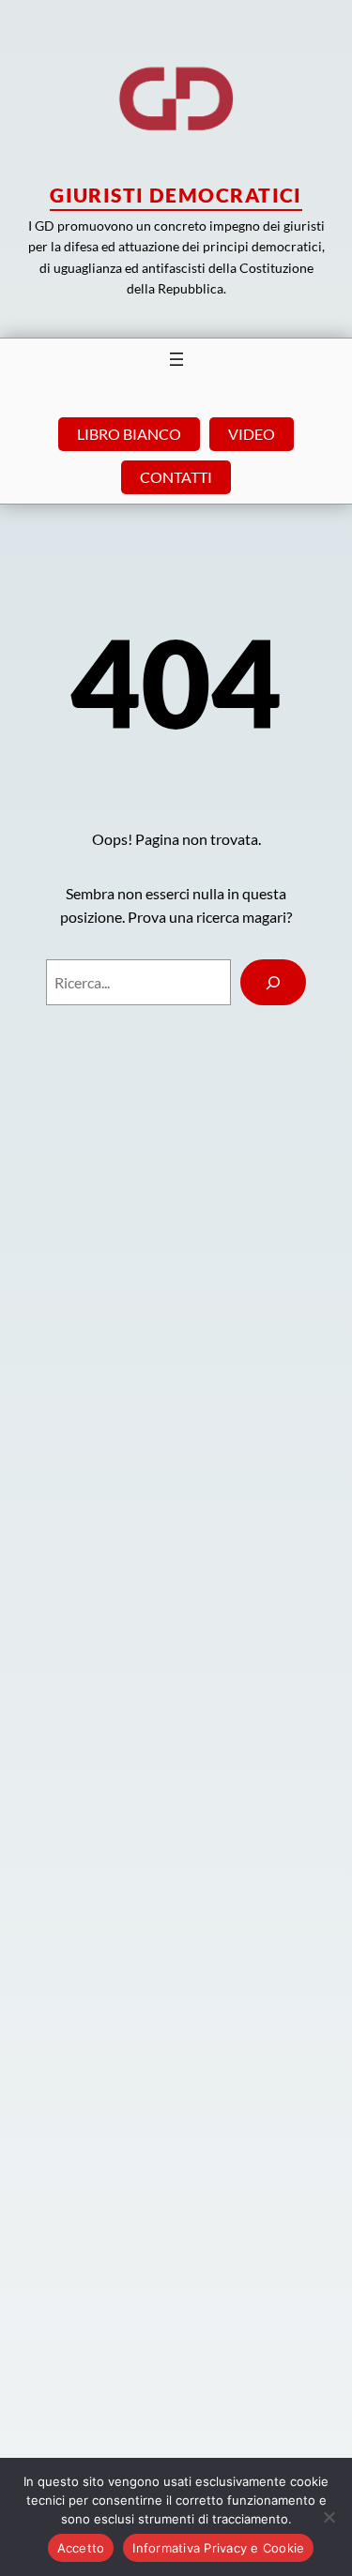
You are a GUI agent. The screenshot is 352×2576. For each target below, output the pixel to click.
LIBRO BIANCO (129, 434)
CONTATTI (176, 477)
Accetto (81, 2548)
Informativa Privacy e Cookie (218, 2548)
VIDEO (252, 434)
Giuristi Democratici (176, 195)
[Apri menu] (176, 359)
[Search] (274, 982)
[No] (329, 2517)
